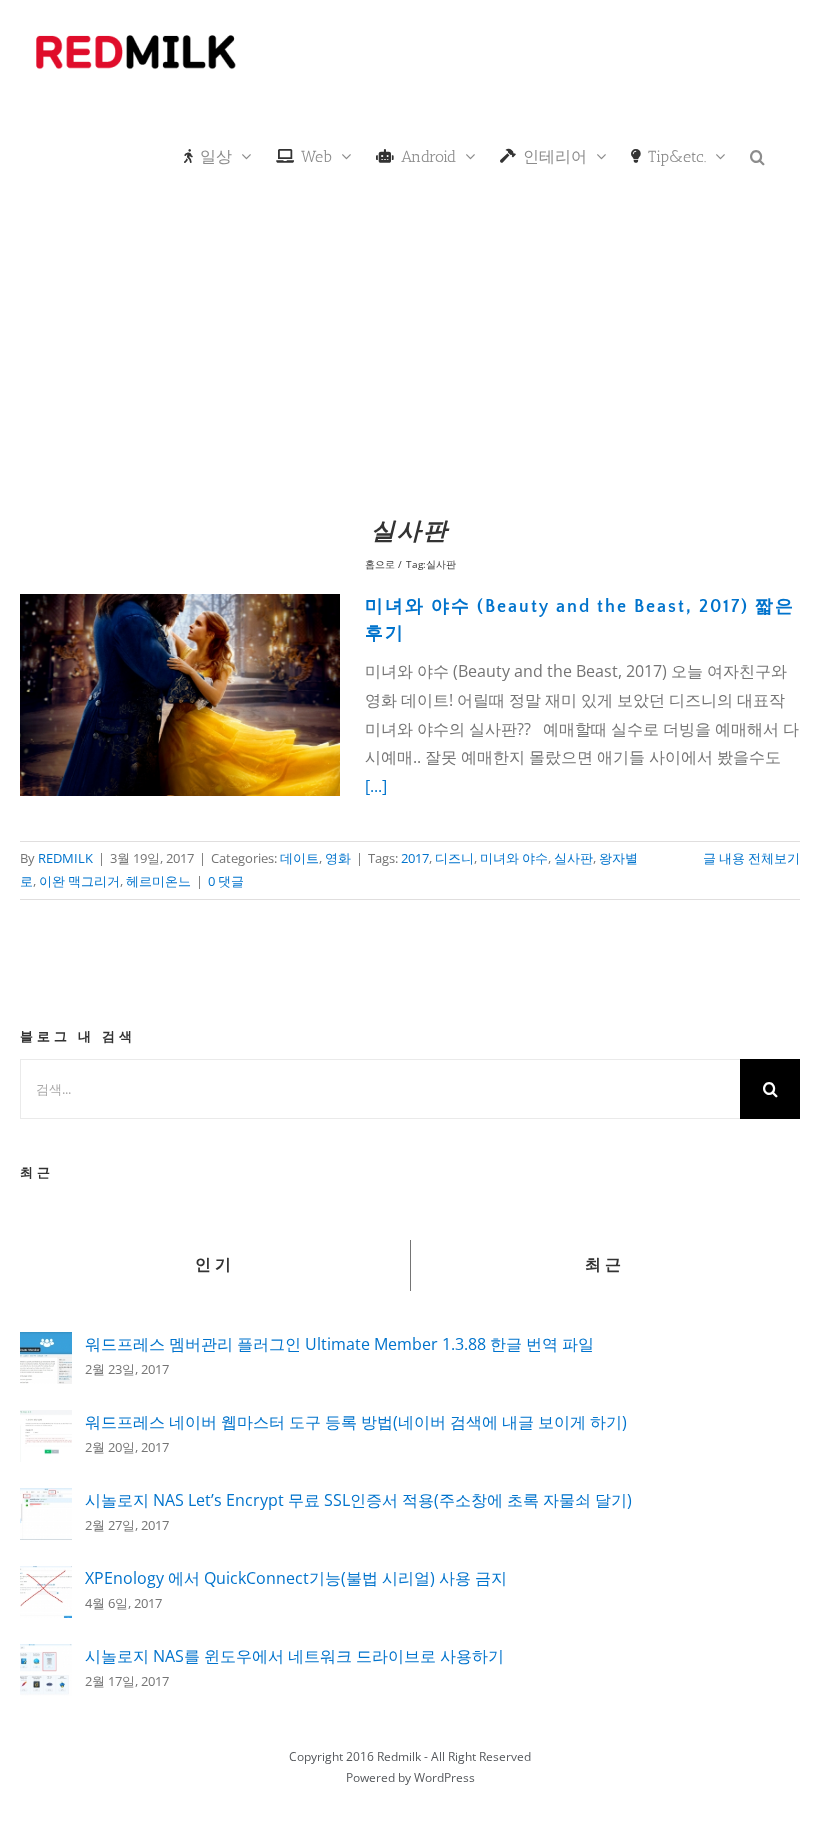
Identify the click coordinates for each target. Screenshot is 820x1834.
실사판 (573, 858)
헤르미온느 (158, 881)
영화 (338, 858)
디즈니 (454, 858)
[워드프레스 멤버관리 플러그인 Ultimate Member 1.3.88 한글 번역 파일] (46, 1346)
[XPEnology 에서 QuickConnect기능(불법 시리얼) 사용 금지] (46, 1580)
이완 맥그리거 (79, 881)
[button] (757, 155)
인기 (215, 1265)
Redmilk (399, 1756)
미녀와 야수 (514, 858)
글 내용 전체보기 (751, 858)
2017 (415, 858)
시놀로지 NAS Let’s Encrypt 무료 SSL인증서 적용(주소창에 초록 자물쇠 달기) (358, 1500)
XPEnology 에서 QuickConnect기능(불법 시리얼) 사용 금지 (296, 1578)
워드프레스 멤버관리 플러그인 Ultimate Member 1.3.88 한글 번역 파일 (339, 1344)
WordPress (444, 1777)
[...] (376, 786)
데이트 (299, 858)
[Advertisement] (410, 355)
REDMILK (65, 858)
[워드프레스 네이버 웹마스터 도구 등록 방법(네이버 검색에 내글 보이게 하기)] (46, 1424)
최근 (605, 1265)
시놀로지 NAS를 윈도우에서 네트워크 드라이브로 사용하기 (294, 1656)
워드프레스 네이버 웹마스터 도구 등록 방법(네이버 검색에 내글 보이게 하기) (356, 1422)
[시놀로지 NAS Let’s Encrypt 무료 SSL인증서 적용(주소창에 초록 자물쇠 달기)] (46, 1502)
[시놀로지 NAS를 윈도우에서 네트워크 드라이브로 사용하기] (46, 1658)
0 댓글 (226, 881)
